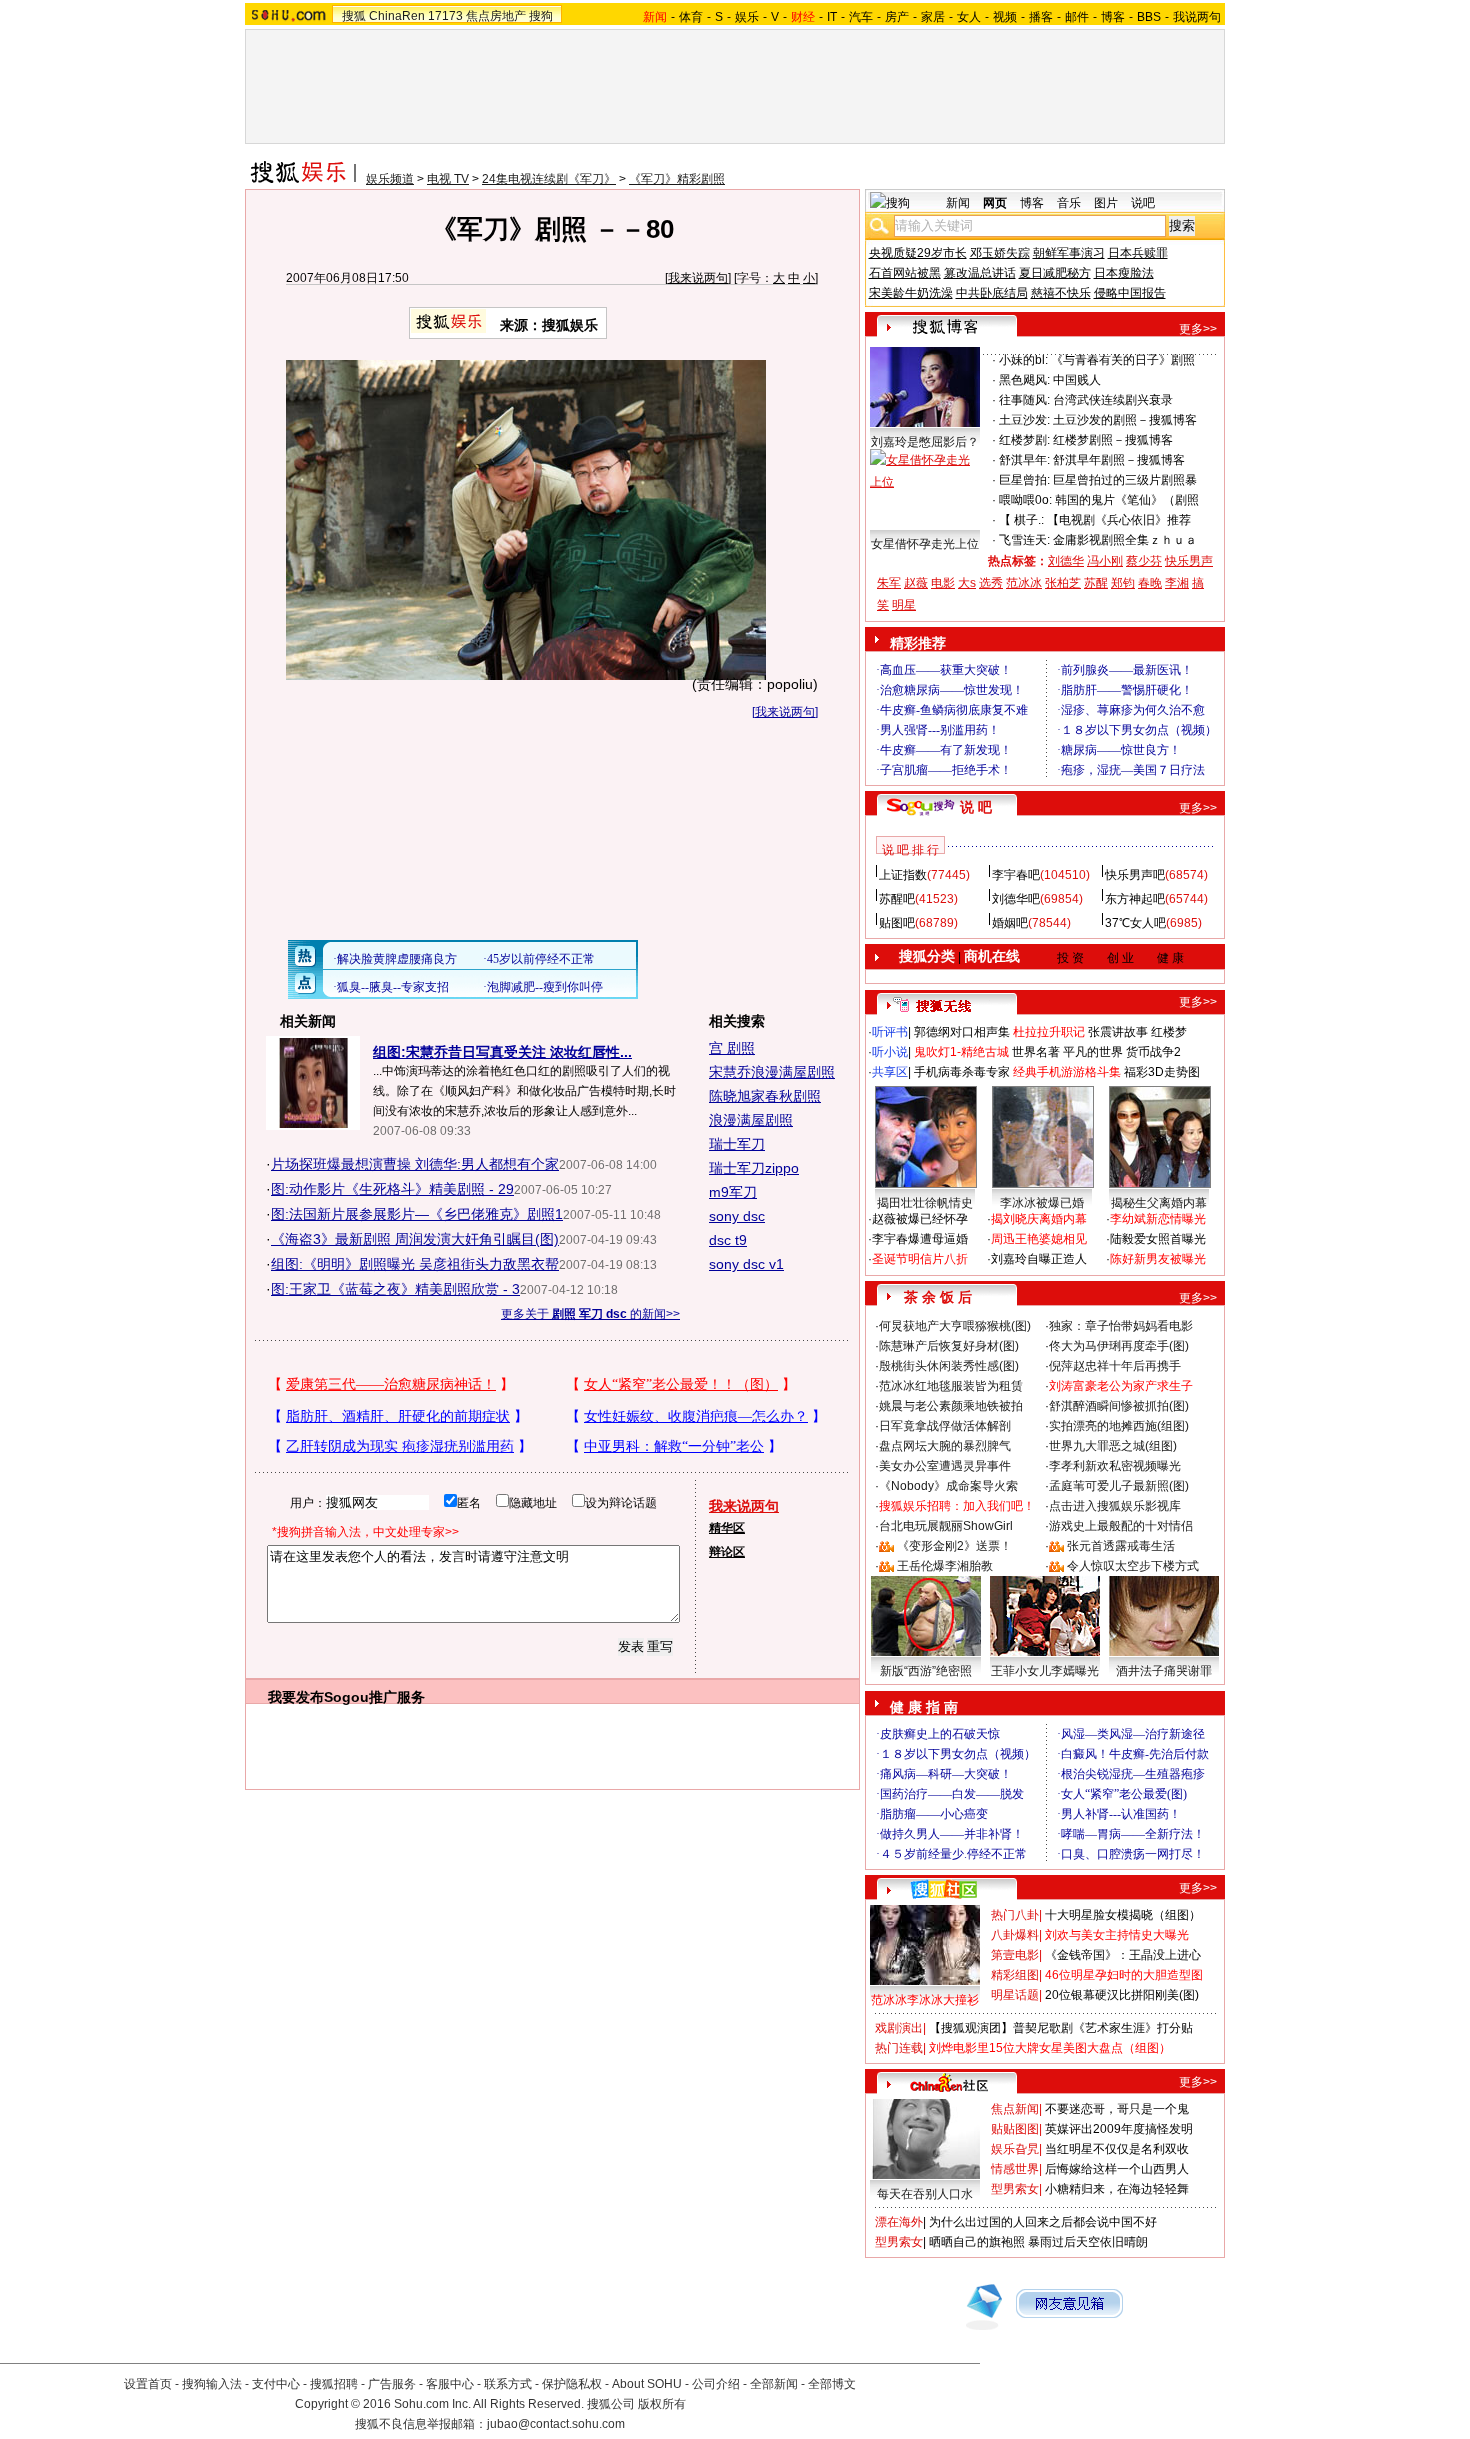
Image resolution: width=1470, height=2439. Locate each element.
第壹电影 (1015, 1955)
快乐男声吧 (1135, 875)
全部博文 (832, 2384)
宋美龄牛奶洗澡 (911, 293)
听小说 (890, 1052)
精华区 (727, 1528)
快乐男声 (1189, 561)
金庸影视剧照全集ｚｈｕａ (1125, 540)
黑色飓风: (1024, 380)
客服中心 (450, 2384)
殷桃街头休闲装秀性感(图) (949, 1366)
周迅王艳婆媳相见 (1039, 1239)
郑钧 (1123, 583)
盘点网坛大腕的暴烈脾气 (945, 1446)
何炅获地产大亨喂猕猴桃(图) (955, 1326)
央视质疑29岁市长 (918, 253)
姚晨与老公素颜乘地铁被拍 (951, 1406)
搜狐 (354, 16)
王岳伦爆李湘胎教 (945, 1566)
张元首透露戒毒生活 (1121, 1546)
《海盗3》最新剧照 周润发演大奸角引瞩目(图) (415, 1239)
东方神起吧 (1135, 899)
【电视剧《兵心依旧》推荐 (1119, 520)
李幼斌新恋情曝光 (1158, 1219)
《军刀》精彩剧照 (677, 179)
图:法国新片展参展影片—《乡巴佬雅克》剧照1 (417, 1214)
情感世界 (1015, 2169)
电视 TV (448, 179)
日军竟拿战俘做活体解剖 (945, 1426)
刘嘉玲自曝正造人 (1039, 1259)
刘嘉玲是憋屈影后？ (925, 442)
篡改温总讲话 (980, 273)
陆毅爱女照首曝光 (1158, 1239)
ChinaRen (397, 16)
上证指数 (903, 875)
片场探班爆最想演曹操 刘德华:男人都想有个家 (415, 1164)
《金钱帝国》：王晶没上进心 (1123, 1955)
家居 (933, 17)
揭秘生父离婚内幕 (1159, 1203)
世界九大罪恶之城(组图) (1113, 1446)
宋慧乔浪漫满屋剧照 (772, 1072)
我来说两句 (698, 278)
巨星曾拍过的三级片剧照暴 (1125, 480)
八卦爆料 (1015, 1935)
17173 (445, 16)
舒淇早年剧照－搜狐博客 (1119, 460)
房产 (897, 17)
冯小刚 (1105, 561)
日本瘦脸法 (1124, 273)
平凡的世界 (1093, 1052)
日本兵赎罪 (1138, 253)
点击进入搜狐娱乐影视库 (1115, 1506)
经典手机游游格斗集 (1067, 1072)
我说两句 (1197, 17)
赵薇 (916, 583)
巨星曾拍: (1024, 480)
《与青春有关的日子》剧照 (1123, 360)
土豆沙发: (1024, 420)
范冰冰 (1024, 583)
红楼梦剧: (1024, 440)
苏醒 (1096, 583)
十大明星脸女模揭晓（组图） (1123, 1915)
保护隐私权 (572, 2384)
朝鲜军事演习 (1069, 253)
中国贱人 (1077, 380)
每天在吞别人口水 (925, 2194)
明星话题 (1015, 1995)
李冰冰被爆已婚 (1042, 1203)
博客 (1113, 17)
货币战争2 (1153, 1052)
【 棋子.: (1021, 520)
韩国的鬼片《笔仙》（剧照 (1127, 500)
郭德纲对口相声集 (962, 1032)
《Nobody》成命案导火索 (948, 1486)
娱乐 (747, 17)
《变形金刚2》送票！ (954, 1546)
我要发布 (296, 1697)
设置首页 (148, 2384)
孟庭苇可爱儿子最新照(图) (1119, 1486)
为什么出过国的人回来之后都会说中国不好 (1043, 2222)
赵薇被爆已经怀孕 (920, 1219)
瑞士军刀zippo (754, 1168)
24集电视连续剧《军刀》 (549, 179)
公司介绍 (716, 2384)
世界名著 (1036, 1052)
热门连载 (899, 2048)
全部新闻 (774, 2384)
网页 (995, 203)
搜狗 (541, 16)
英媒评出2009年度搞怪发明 (1119, 2129)
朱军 (889, 583)
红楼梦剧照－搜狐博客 (1113, 440)
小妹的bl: (1023, 360)
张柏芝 (1063, 583)
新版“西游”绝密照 (926, 1671)
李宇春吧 (1016, 875)
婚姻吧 (1010, 923)
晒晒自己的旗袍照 (977, 2242)
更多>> (1198, 329)
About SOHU (647, 2384)
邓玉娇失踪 (1000, 253)
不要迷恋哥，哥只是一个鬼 (1117, 2109)
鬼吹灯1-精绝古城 (961, 1052)
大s (967, 583)
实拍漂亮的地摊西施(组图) (1119, 1426)
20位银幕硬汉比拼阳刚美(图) (1122, 1995)
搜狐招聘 (334, 2384)
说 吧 (976, 807)
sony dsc (737, 1216)
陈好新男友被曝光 (1158, 1259)
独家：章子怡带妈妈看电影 (1121, 1326)
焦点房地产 (496, 16)
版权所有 (662, 2404)
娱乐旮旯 (1015, 2149)
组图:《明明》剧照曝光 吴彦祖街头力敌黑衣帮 (415, 1264)
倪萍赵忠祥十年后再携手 (1115, 1366)
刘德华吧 (1016, 899)
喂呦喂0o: (1025, 500)
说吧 (1143, 203)
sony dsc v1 (746, 1264)
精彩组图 (1015, 1975)
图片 (1106, 203)
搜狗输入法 (212, 2384)
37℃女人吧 (1135, 923)
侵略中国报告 (1130, 293)
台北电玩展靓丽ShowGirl (946, 1526)
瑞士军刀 (737, 1144)
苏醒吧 (897, 899)
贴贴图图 (1015, 2129)
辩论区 (727, 1552)
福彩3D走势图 (1162, 1072)
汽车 (861, 17)
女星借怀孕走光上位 (925, 544)
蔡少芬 (1144, 561)
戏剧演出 (899, 2028)
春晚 (1150, 583)
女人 (969, 17)
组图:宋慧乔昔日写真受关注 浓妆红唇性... (502, 1052)
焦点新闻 (1015, 2109)
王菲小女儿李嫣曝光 (1045, 1671)
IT (832, 17)
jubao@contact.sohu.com (556, 2424)
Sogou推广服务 (374, 1697)
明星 (904, 605)
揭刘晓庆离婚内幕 (1039, 1219)
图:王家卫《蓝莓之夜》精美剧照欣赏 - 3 (395, 1289)
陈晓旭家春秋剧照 (765, 1096)
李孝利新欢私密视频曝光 (1115, 1466)
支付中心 (276, 2384)
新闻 (958, 203)
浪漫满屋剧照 (751, 1120)
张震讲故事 (1118, 1032)
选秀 (991, 583)
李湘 (1177, 583)
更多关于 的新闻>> (590, 1314)
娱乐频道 (390, 179)
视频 (1005, 17)
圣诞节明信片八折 (920, 1259)
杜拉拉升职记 (1049, 1032)
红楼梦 (1169, 1032)
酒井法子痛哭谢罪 (1164, 1671)
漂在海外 (899, 2222)
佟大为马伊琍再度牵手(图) (1119, 1346)
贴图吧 (897, 923)
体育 (691, 17)
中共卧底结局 (992, 293)
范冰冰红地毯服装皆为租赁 (951, 1386)
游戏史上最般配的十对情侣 (1121, 1526)
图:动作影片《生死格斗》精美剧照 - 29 (392, 1189)
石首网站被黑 (905, 273)
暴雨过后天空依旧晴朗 (1088, 2242)
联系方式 (508, 2384)
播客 (1041, 17)
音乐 (1069, 203)
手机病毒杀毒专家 (962, 1072)
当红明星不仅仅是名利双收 (1117, 2149)
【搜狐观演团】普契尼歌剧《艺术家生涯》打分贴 (1061, 2028)
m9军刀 (733, 1192)
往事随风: (1024, 400)
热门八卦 (1015, 1915)
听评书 (890, 1032)
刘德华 (1066, 561)
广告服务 (392, 2384)
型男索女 (1015, 2189)
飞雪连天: (1024, 540)
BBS (1149, 17)
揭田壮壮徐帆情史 (925, 1203)
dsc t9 (728, 1240)
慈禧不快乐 (1061, 293)
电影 (943, 583)
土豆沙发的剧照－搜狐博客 (1125, 420)
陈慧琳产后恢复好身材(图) (949, 1346)
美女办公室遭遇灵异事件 (945, 1466)
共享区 (890, 1072)
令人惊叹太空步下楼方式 (1133, 1566)
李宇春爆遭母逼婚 (920, 1239)
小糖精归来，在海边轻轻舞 (1117, 2189)
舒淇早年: (1024, 460)
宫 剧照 (732, 1048)
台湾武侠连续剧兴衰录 (1113, 400)
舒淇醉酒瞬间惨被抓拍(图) (1119, 1406)
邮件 (1077, 17)
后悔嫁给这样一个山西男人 (1117, 2169)
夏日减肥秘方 (1055, 273)
